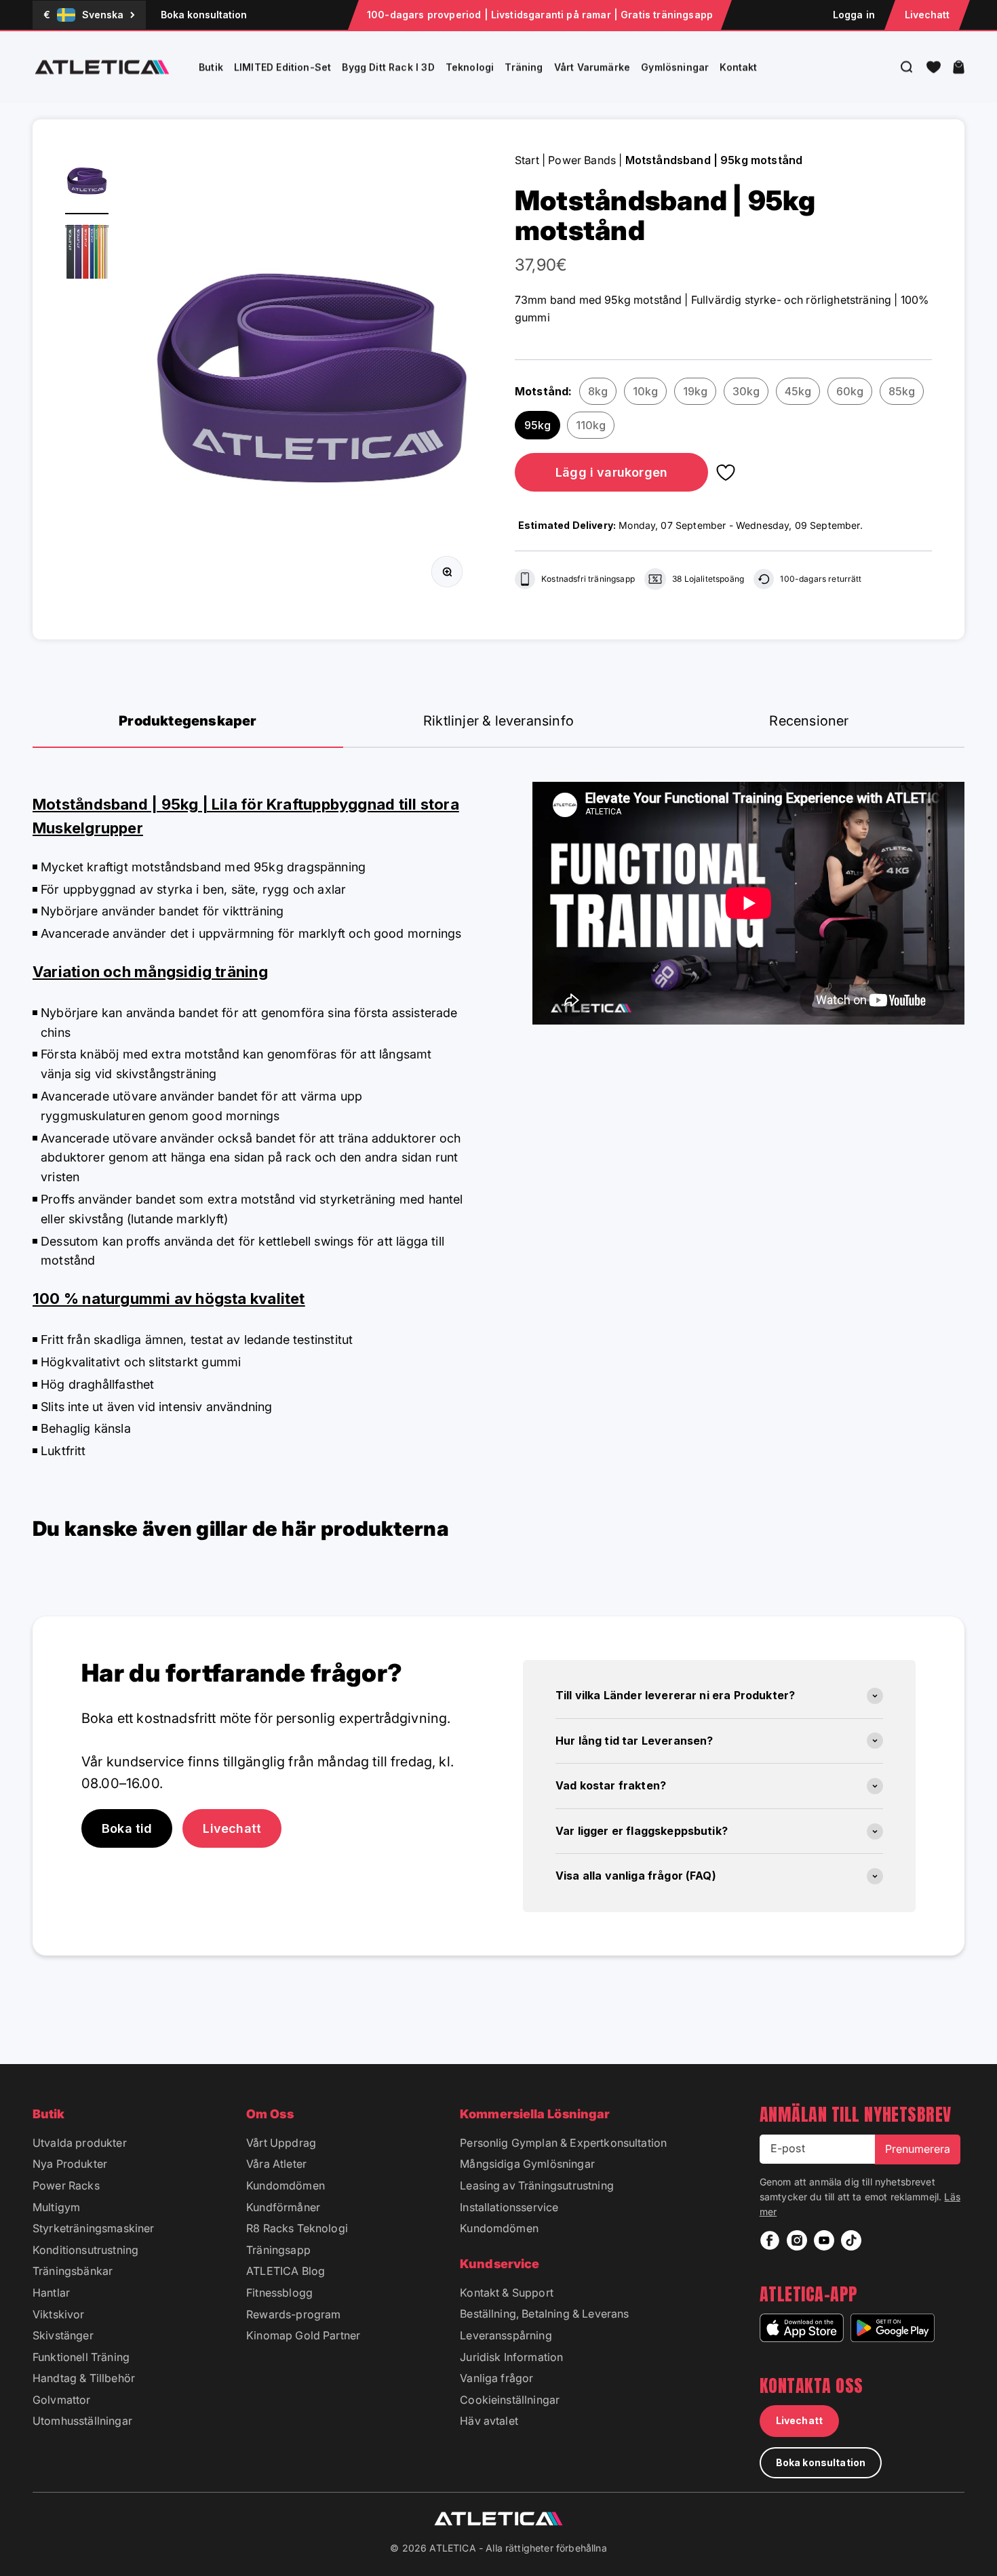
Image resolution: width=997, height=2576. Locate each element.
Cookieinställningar (510, 2400)
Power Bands (582, 160)
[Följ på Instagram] (797, 2240)
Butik (211, 67)
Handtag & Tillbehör (84, 2378)
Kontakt (738, 67)
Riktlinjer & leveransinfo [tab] (498, 721)
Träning (524, 67)
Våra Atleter (276, 2164)
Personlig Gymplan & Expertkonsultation (563, 2143)
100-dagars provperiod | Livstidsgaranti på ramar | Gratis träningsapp (540, 15)
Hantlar (51, 2293)
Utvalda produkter (80, 2143)
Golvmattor (62, 2400)
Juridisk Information (511, 2357)
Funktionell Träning (81, 2357)
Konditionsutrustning (85, 2250)
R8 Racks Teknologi (297, 2228)
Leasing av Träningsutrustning (537, 2185)
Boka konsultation (204, 15)
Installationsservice (509, 2207)
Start (527, 160)
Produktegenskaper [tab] (188, 721)
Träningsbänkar (73, 2271)
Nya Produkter (70, 2164)
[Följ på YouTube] (824, 2240)
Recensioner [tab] (809, 721)
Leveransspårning (506, 2335)
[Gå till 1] (87, 183)
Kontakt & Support (507, 2293)
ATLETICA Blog (286, 2271)
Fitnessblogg (279, 2293)
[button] (934, 67)
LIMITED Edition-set (282, 67)
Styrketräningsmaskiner (94, 2228)
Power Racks (66, 2185)
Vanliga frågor (496, 2378)
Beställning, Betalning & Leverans (544, 2314)
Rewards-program (293, 2314)
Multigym (56, 2207)
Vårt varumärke (592, 67)
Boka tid (127, 1828)
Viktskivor (59, 2314)
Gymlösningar (675, 67)
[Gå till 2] (87, 252)
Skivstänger (63, 2335)
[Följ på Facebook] (770, 2240)
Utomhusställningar (82, 2421)
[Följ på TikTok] (851, 2240)
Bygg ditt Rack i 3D (388, 67)
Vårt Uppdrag (281, 2143)
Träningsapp (278, 2250)
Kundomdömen (286, 2185)
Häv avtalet (489, 2421)
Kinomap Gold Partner (303, 2335)
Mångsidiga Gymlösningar (527, 2164)
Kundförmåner (283, 2207)
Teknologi (470, 67)
